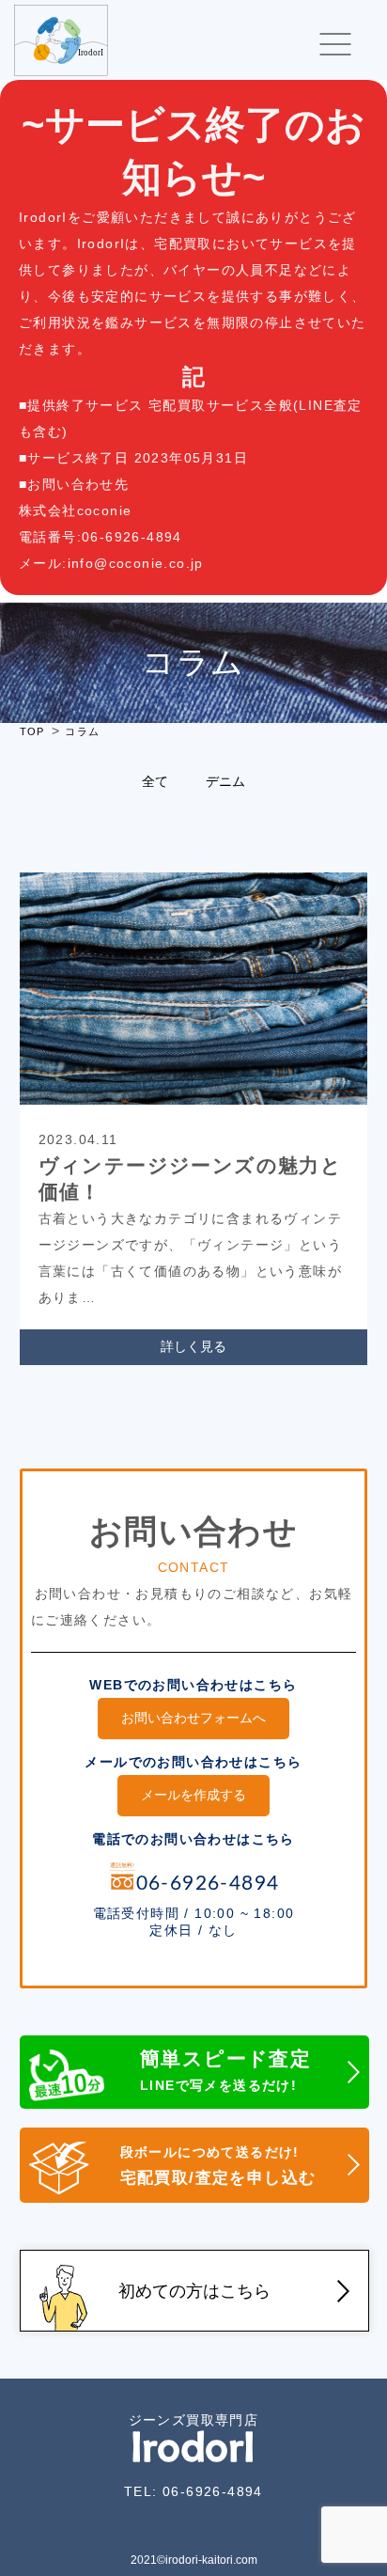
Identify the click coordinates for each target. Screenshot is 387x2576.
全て (155, 781)
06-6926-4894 (213, 2491)
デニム (225, 781)
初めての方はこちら (194, 2291)
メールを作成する (193, 1795)
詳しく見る (193, 1346)
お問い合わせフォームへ (193, 1718)
